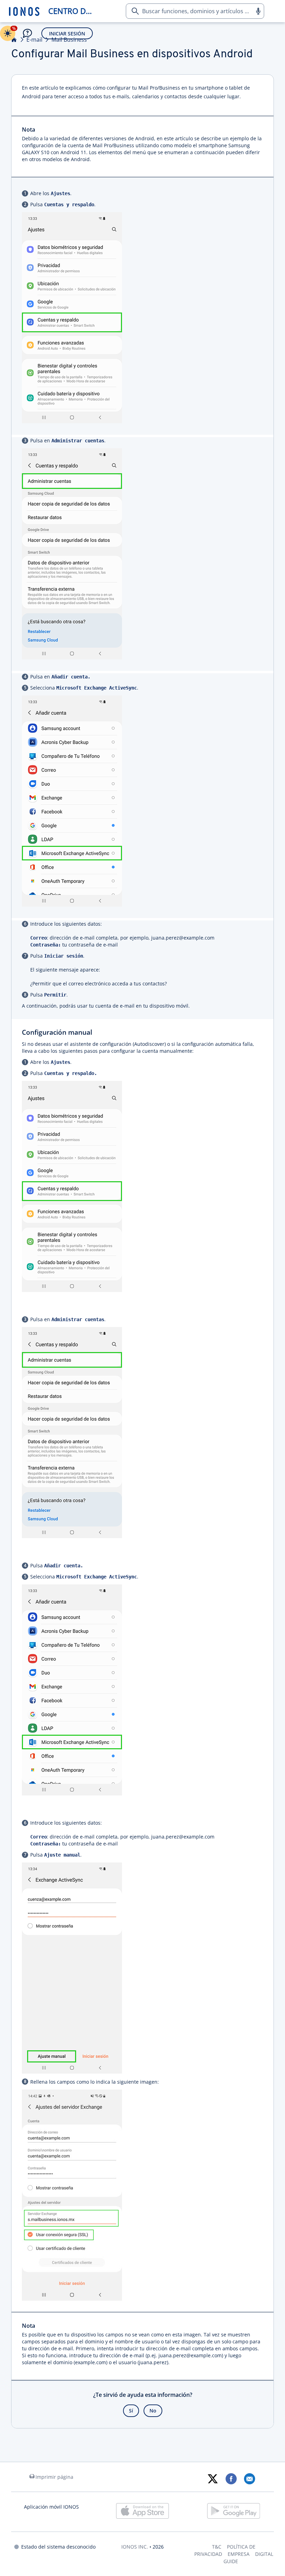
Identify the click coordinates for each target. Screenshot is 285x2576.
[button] (258, 11)
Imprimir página (54, 2477)
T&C (217, 2547)
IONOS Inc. (135, 2547)
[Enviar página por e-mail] (249, 2479)
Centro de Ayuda (72, 11)
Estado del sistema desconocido (58, 2547)
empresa (239, 2554)
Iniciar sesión (67, 34)
